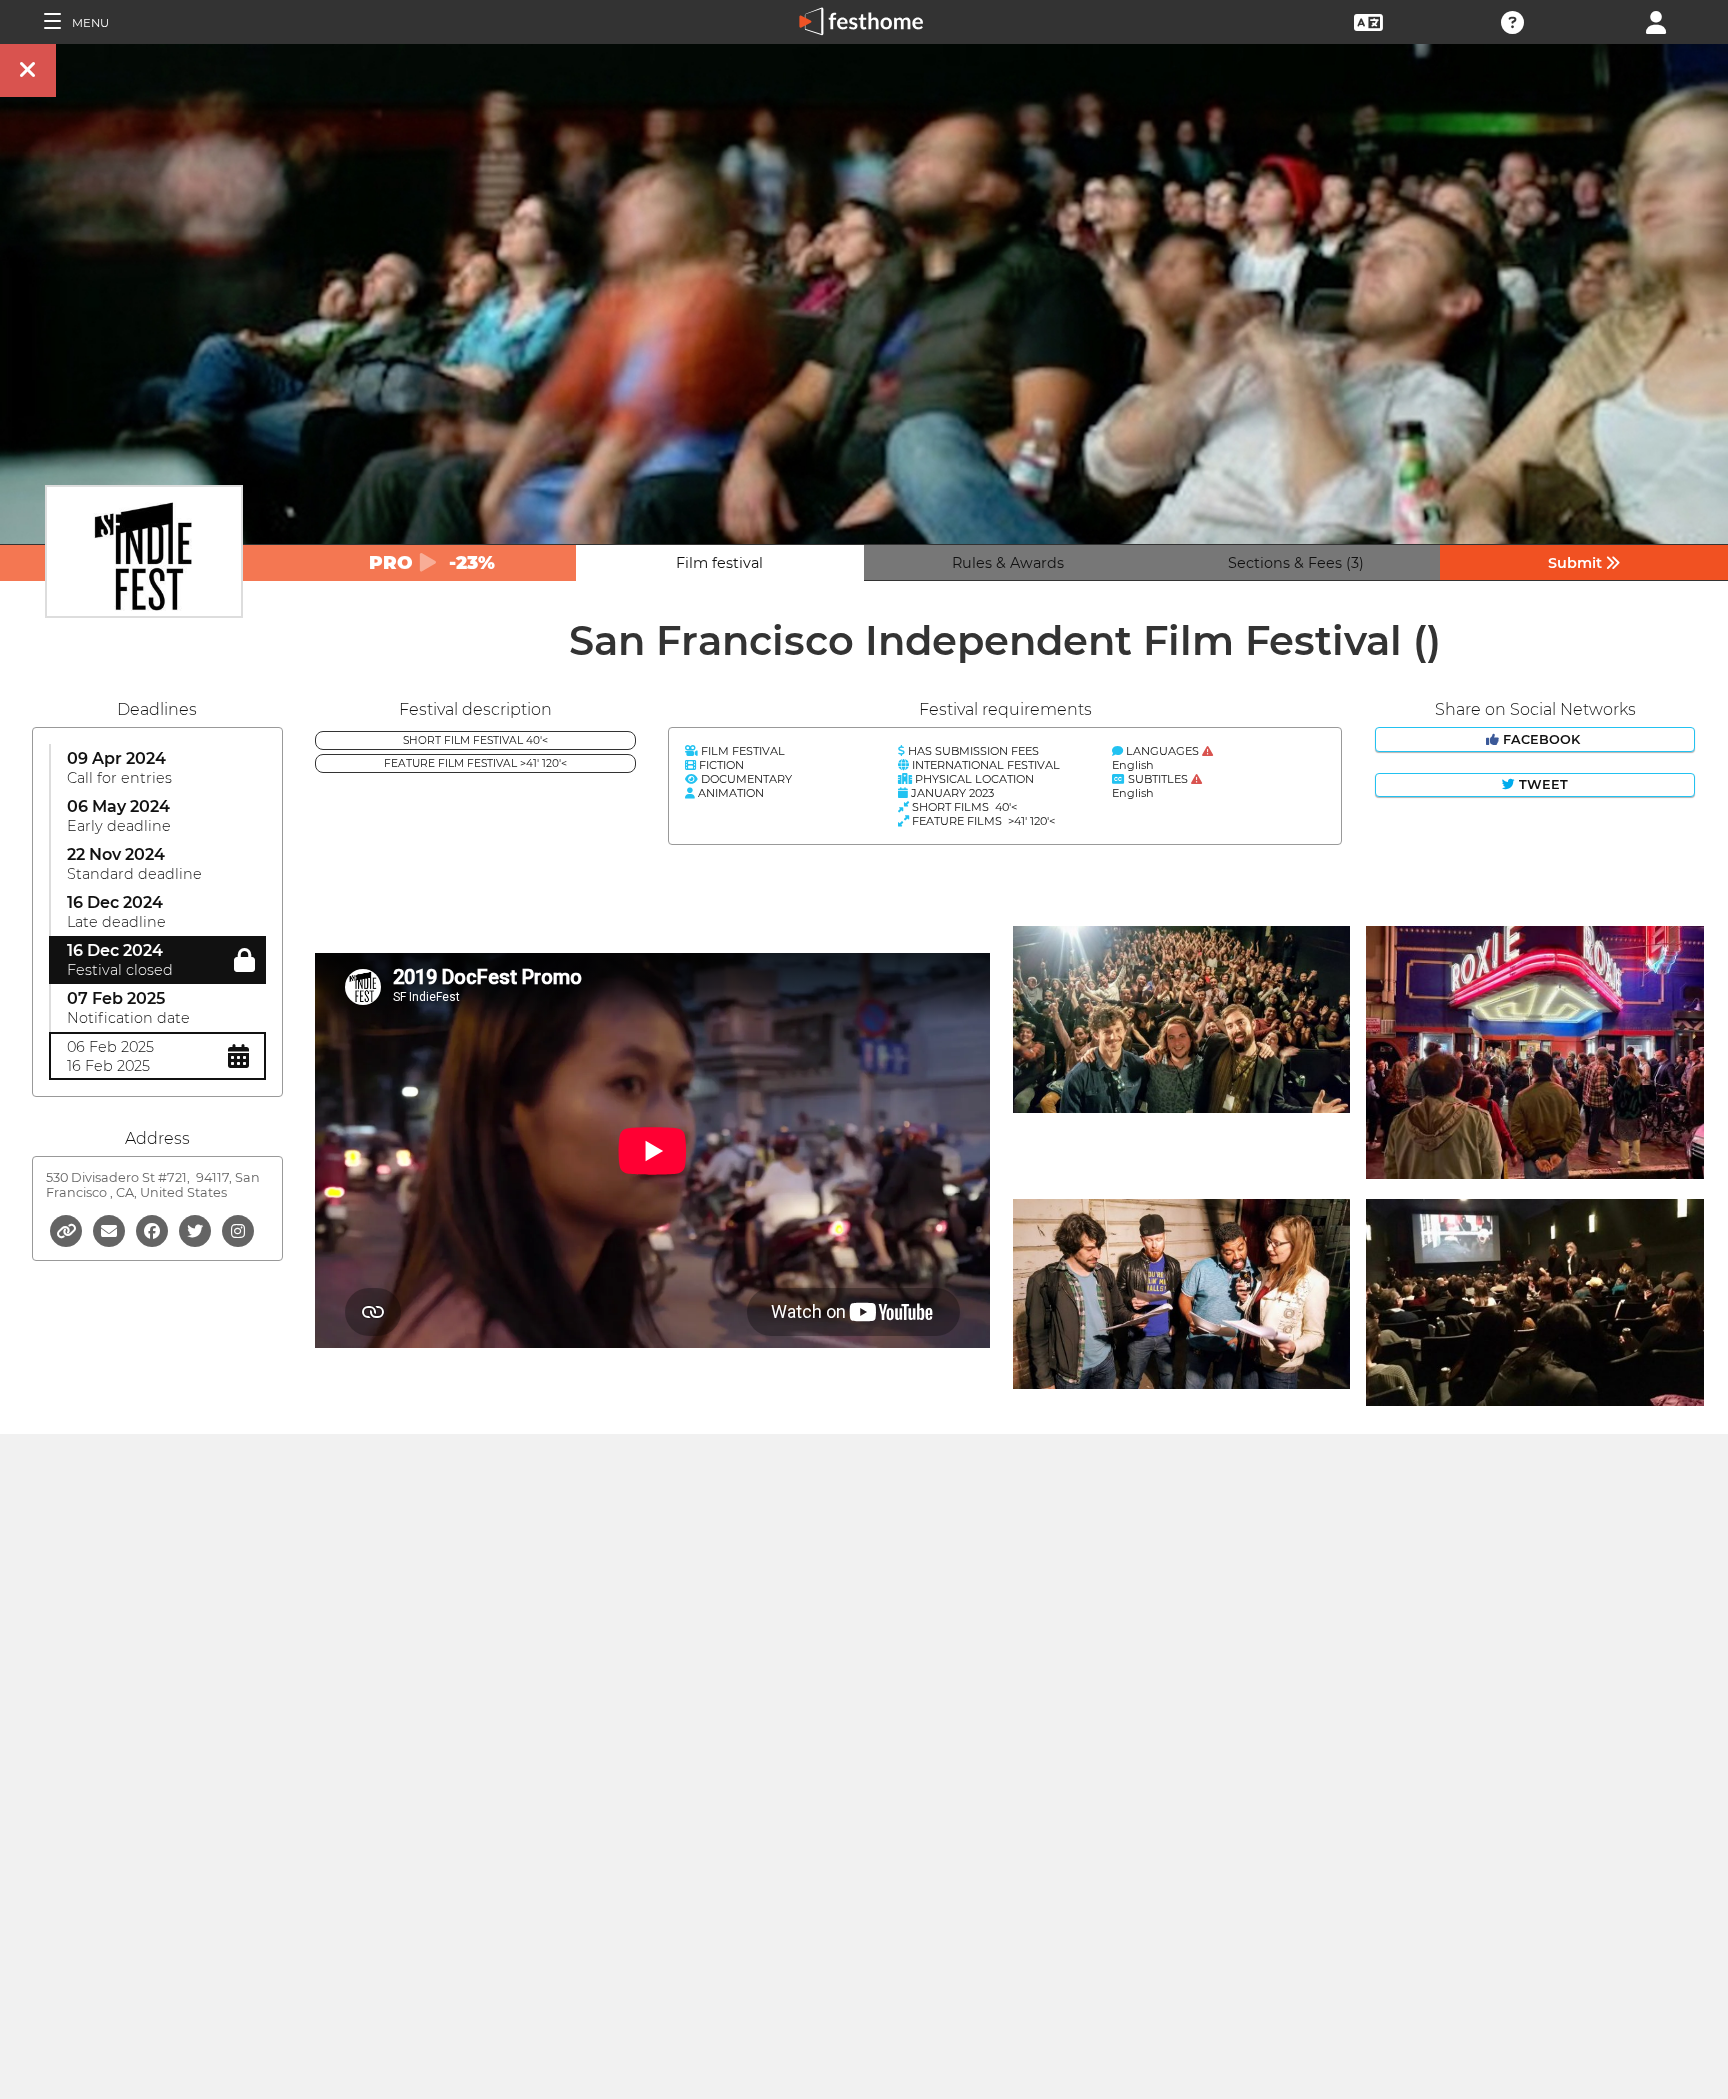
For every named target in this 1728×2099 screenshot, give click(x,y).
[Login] (1656, 20)
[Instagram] (238, 1229)
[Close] (28, 70)
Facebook (1541, 739)
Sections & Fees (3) (1296, 563)
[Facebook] (153, 1229)
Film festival (719, 563)
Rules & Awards (1008, 563)
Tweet (1541, 784)
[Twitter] (196, 1229)
